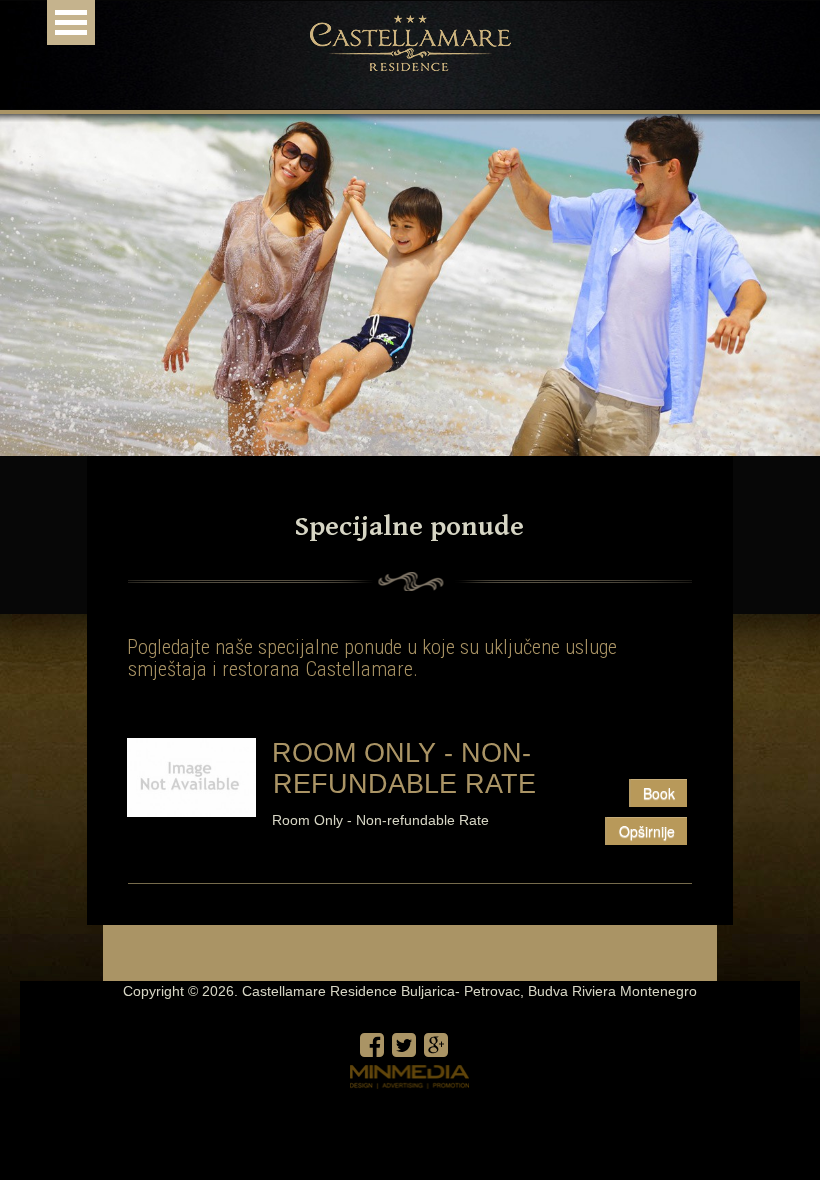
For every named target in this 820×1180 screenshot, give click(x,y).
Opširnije (647, 831)
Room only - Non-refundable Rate (404, 768)
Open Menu (71, 22)
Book (659, 793)
